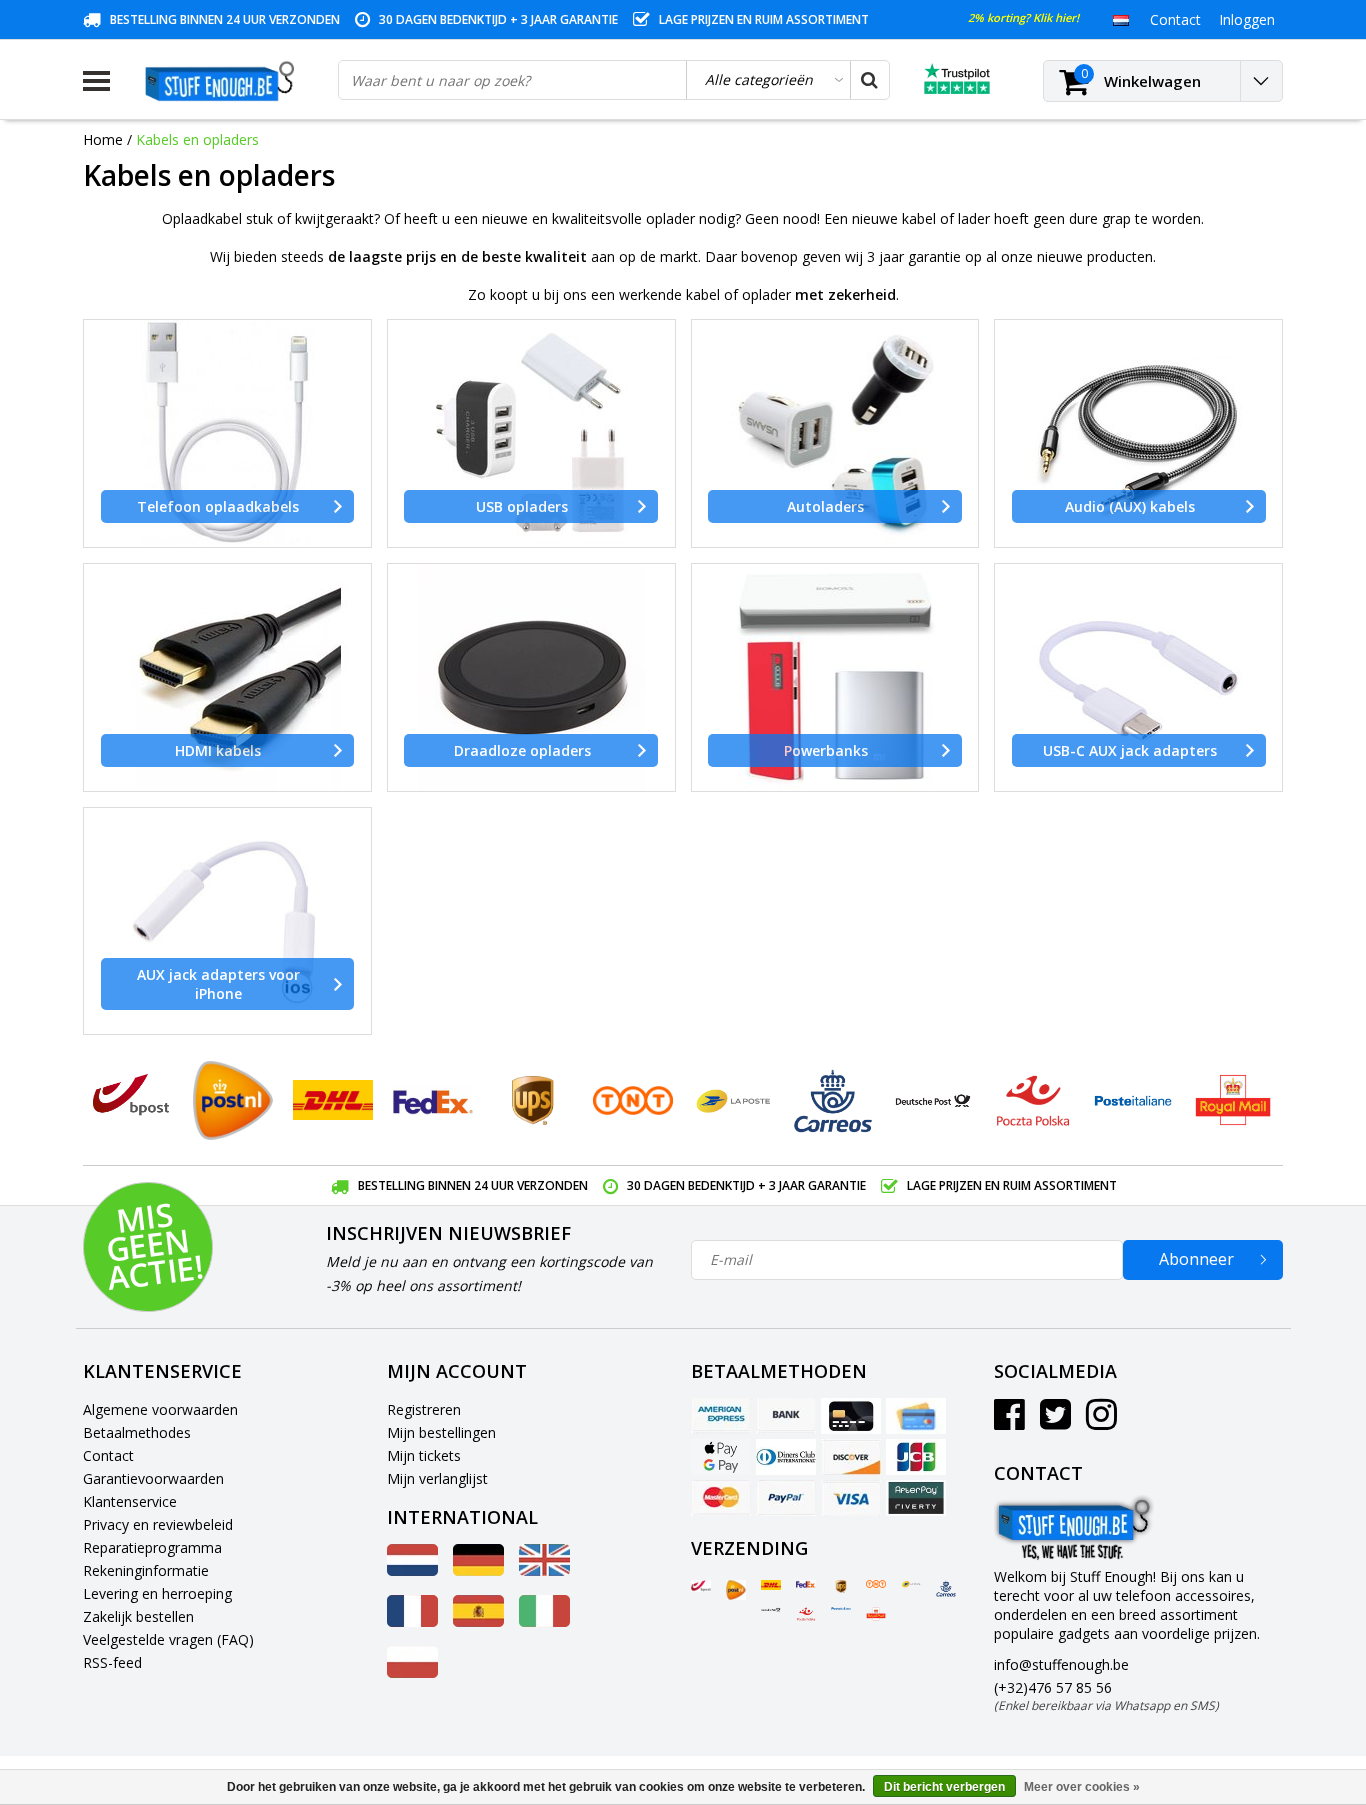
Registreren (424, 1409)
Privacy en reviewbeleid (158, 1524)
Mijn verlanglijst (437, 1478)
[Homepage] (224, 81)
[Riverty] (916, 1498)
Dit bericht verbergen (944, 1787)
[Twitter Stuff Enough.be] (1055, 1421)
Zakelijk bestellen (138, 1616)
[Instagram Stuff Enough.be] (1101, 1421)
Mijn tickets (424, 1455)
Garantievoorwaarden (153, 1478)
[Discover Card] (851, 1457)
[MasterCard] (721, 1498)
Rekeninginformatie (146, 1570)
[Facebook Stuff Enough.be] (1009, 1421)
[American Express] (721, 1416)
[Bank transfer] (786, 1416)
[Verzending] (701, 1586)
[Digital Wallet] (721, 1457)
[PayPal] (786, 1498)
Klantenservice (130, 1501)
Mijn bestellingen (441, 1432)
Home (103, 139)
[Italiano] (544, 1621)
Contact (108, 1455)
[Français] (412, 1621)
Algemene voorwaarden (160, 1409)
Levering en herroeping (157, 1593)
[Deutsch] (478, 1570)
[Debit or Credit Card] (916, 1416)
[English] (544, 1570)
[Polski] (412, 1672)
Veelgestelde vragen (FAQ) (168, 1639)
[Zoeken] (869, 80)
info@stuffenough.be (1061, 1664)
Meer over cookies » (1082, 1787)
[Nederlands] (1120, 19)
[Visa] (851, 1498)
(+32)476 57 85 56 (1106, 1696)
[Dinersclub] (786, 1457)
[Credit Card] (851, 1416)
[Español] (478, 1621)
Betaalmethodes (137, 1432)
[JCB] (916, 1457)
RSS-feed (112, 1662)
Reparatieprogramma (152, 1547)
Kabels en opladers (197, 139)
